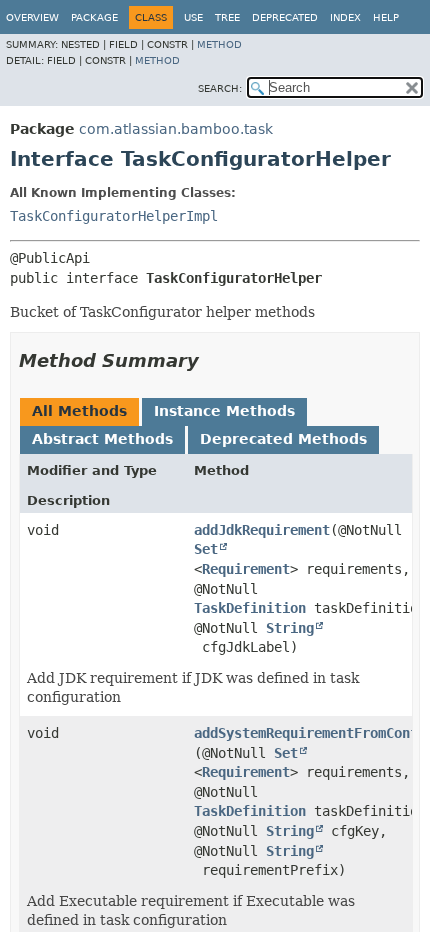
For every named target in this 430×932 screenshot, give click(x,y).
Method (219, 44)
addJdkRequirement (262, 530)
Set (206, 549)
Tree (227, 17)
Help (386, 17)
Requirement (246, 569)
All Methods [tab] (79, 411)
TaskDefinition (250, 608)
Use (193, 17)
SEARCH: (220, 88)
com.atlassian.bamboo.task (176, 129)
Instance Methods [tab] (224, 411)
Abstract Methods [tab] (102, 439)
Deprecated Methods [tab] (283, 439)
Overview (32, 17)
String (290, 628)
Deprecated (285, 17)
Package (94, 17)
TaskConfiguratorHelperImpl (114, 216)
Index (345, 17)
